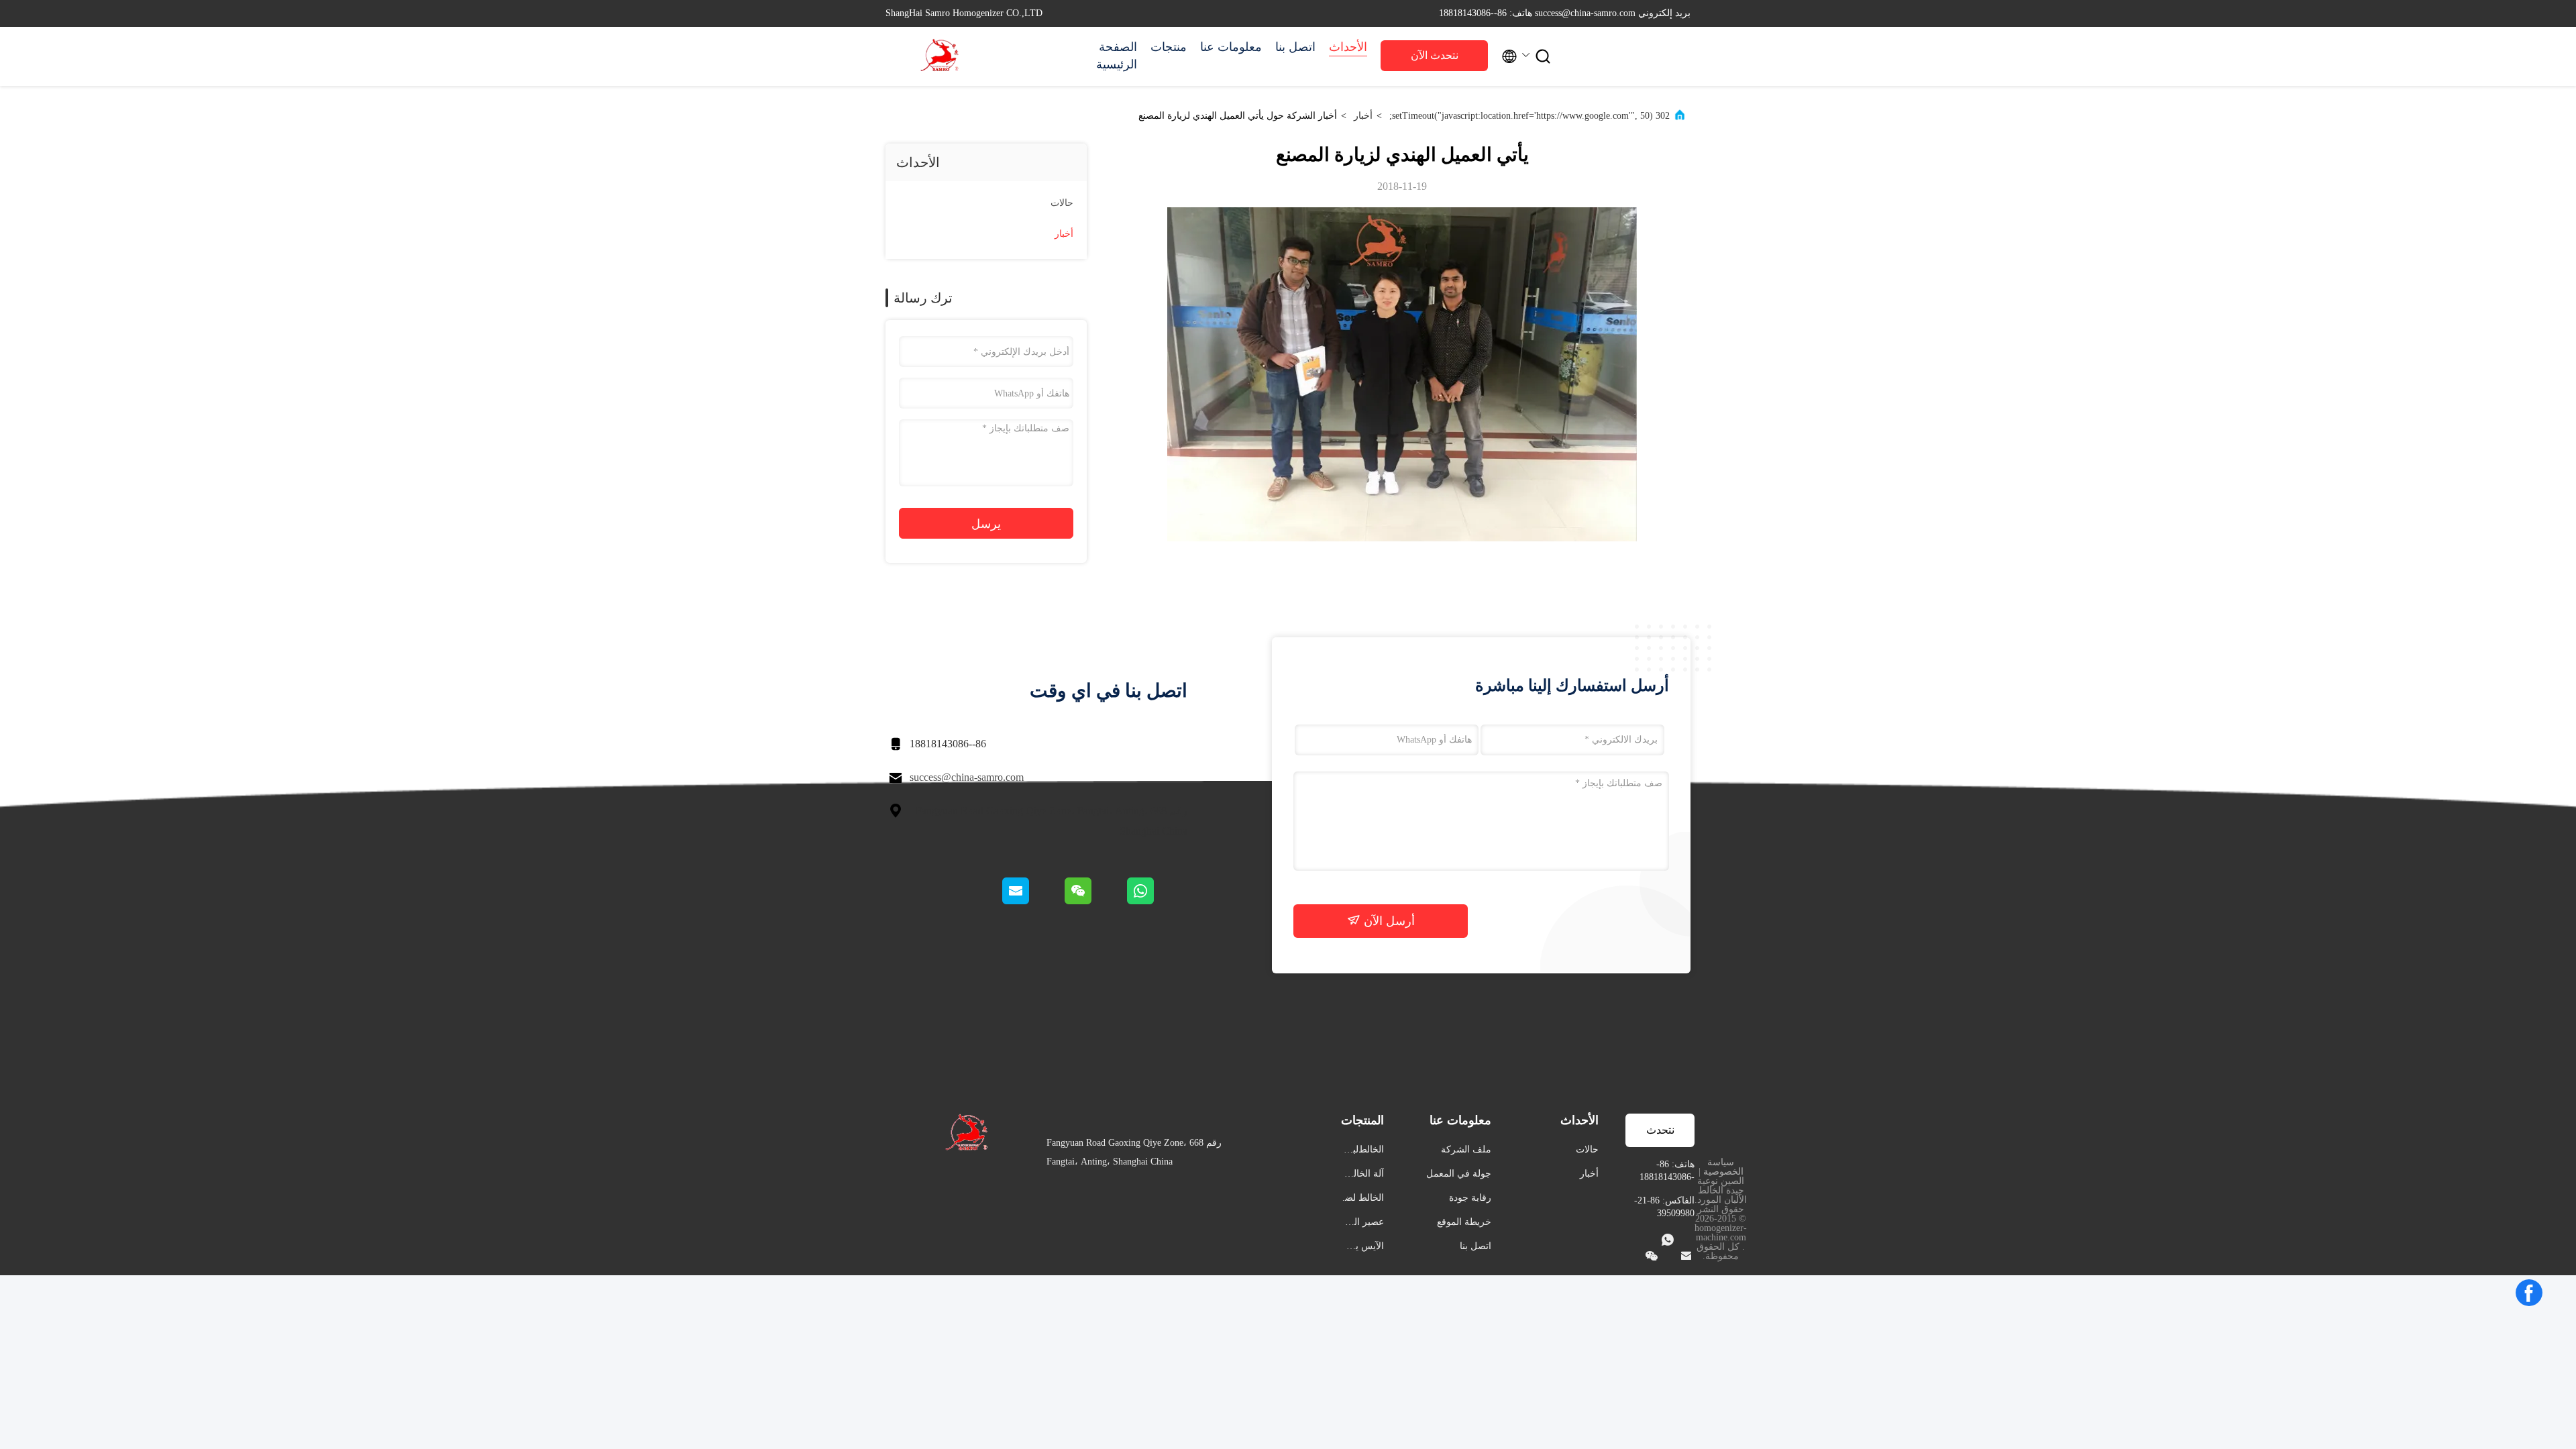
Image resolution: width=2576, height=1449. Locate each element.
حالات (1062, 203)
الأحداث (1348, 47)
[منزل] (939, 56)
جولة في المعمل (1459, 1174)
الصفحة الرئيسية (1117, 56)
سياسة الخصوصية (1723, 1167)
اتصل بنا (1295, 47)
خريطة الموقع (1464, 1222)
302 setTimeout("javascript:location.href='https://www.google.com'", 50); (1529, 116)
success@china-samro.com (967, 777)
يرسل (986, 524)
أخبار (1363, 116)
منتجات (1169, 47)
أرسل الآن (1388, 921)
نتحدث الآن (1435, 55)
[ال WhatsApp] (1156, 901)
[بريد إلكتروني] (1032, 901)
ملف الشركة (1466, 1149)
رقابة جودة (1470, 1198)
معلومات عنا (1231, 47)
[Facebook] (2529, 1293)
